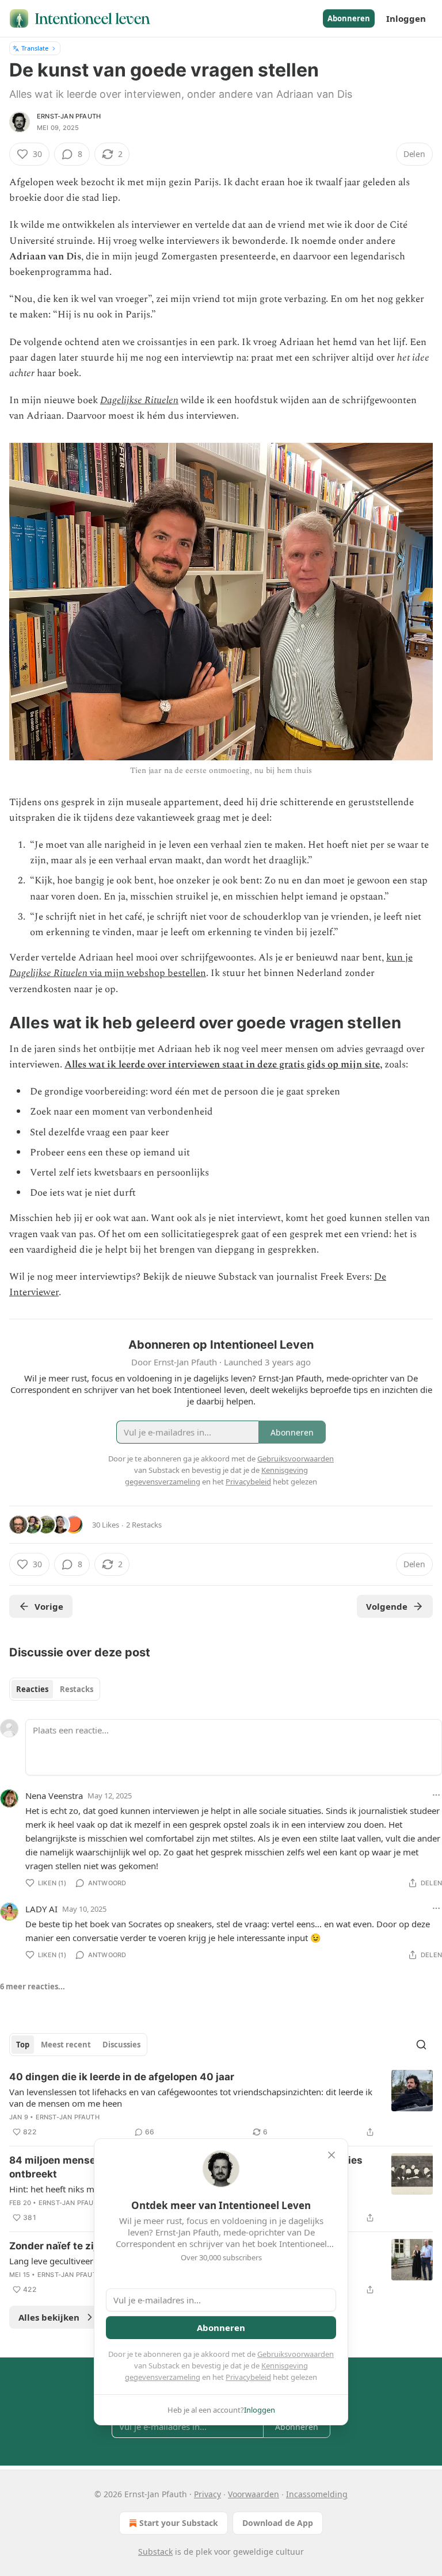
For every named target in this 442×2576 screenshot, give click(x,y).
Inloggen (406, 18)
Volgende (387, 1606)
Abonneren (349, 18)
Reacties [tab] (32, 1689)
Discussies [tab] (121, 2045)
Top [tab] (23, 2045)
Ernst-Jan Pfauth (69, 116)
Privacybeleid (248, 2377)
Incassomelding (317, 2494)
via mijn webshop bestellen (147, 973)
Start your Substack (179, 2523)
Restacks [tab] (77, 1689)
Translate (35, 48)
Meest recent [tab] (66, 2045)
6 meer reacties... (33, 1986)
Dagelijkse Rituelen (139, 400)
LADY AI (41, 1909)
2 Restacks (144, 1525)
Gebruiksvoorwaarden (296, 2354)
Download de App (278, 2523)
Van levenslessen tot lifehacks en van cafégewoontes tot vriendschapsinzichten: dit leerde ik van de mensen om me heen (191, 2097)
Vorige (49, 1606)
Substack (155, 2552)
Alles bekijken (49, 2317)
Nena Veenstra (54, 1796)
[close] (331, 2155)
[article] (221, 2104)
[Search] (421, 2045)
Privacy (207, 2494)
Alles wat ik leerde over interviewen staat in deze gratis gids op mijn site (222, 1065)
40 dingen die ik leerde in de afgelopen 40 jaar (122, 2077)
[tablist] (55, 1689)
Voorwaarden (254, 2494)
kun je (399, 958)
